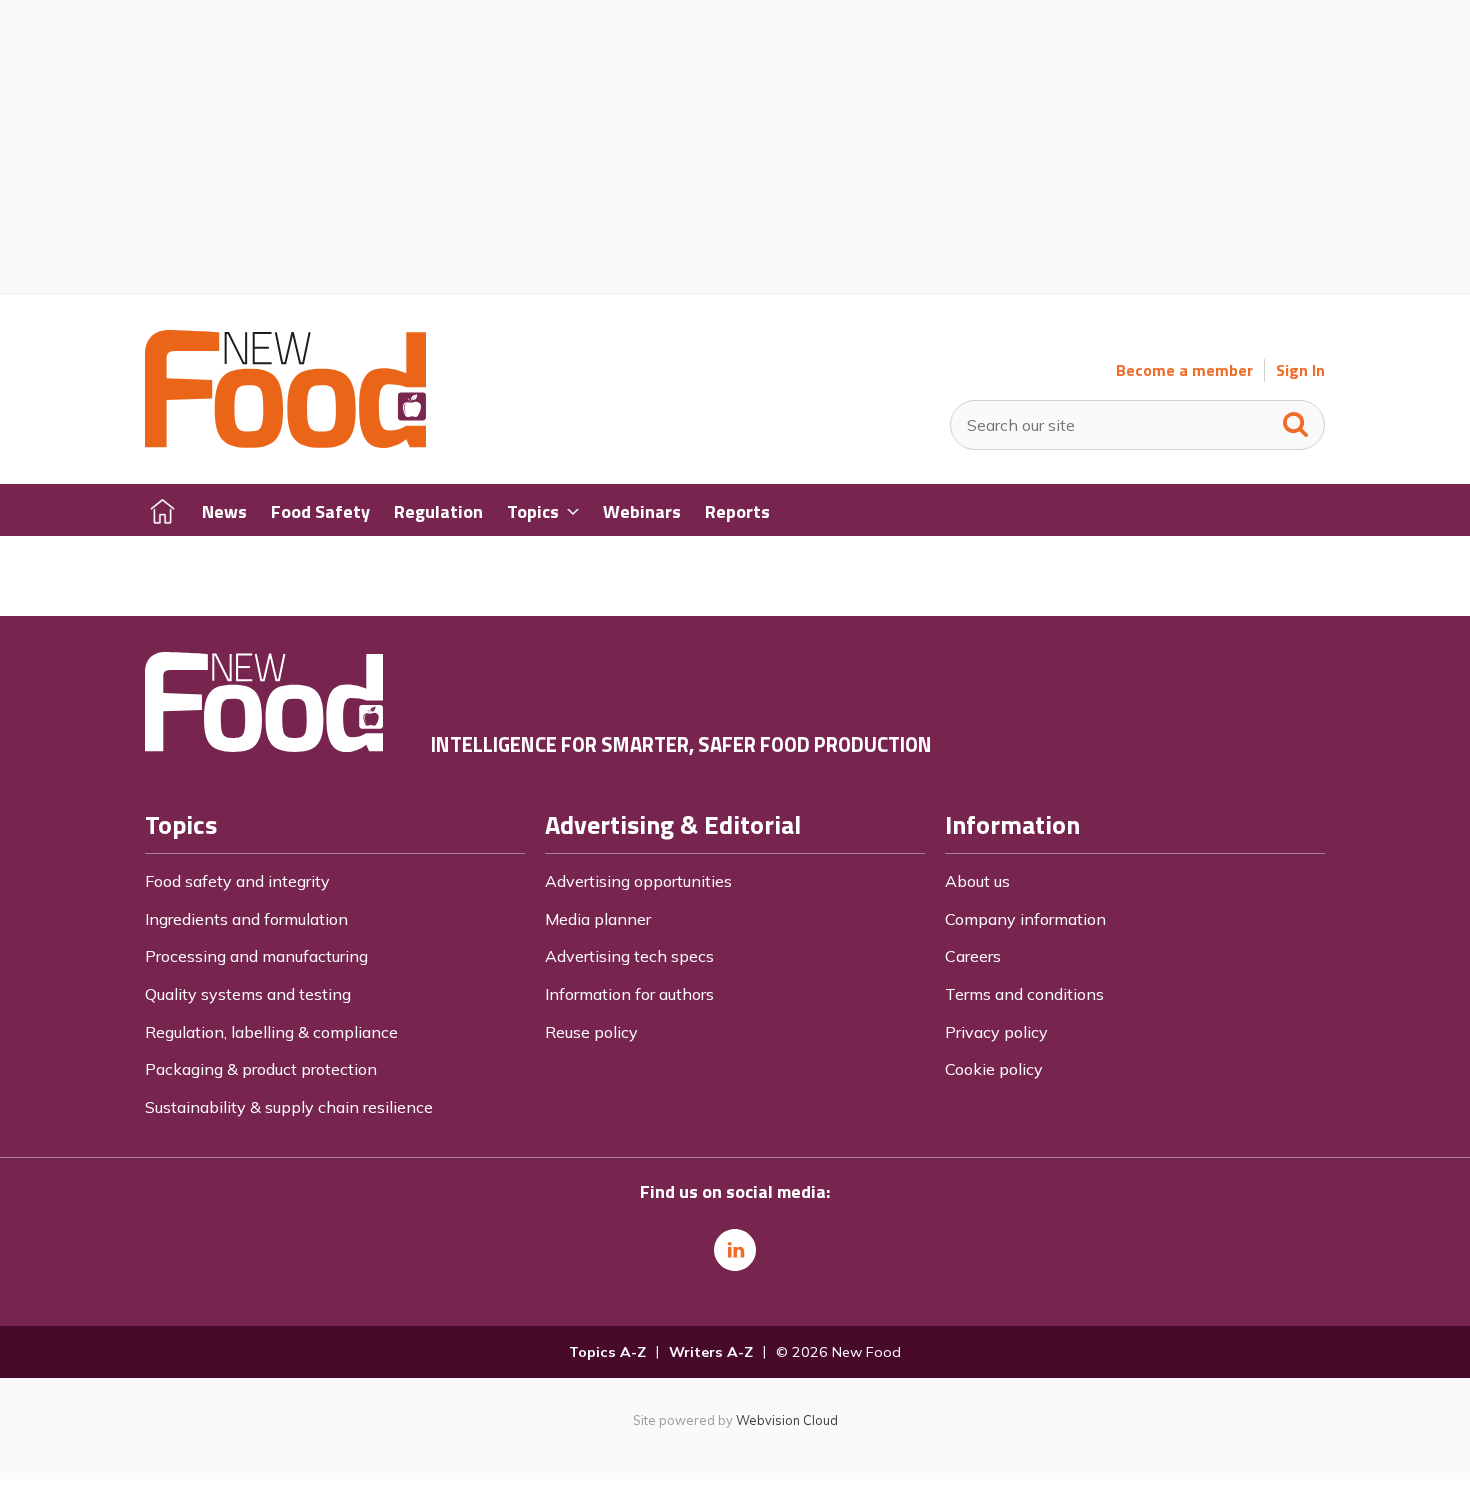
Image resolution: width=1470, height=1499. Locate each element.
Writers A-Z (711, 1352)
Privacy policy (996, 1032)
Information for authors (629, 994)
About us (977, 881)
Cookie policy (994, 1069)
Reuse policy (591, 1032)
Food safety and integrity (237, 881)
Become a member (1184, 370)
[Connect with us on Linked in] (735, 1250)
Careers (973, 956)
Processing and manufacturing (256, 956)
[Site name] (285, 442)
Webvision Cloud (787, 1420)
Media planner (598, 919)
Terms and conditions (1024, 994)
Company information (1025, 919)
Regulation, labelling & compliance (271, 1032)
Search (1296, 420)
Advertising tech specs (629, 956)
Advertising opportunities (638, 881)
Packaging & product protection (261, 1069)
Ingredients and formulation (246, 919)
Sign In (1300, 370)
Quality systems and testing (248, 994)
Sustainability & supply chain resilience (289, 1107)
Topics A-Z (607, 1352)
